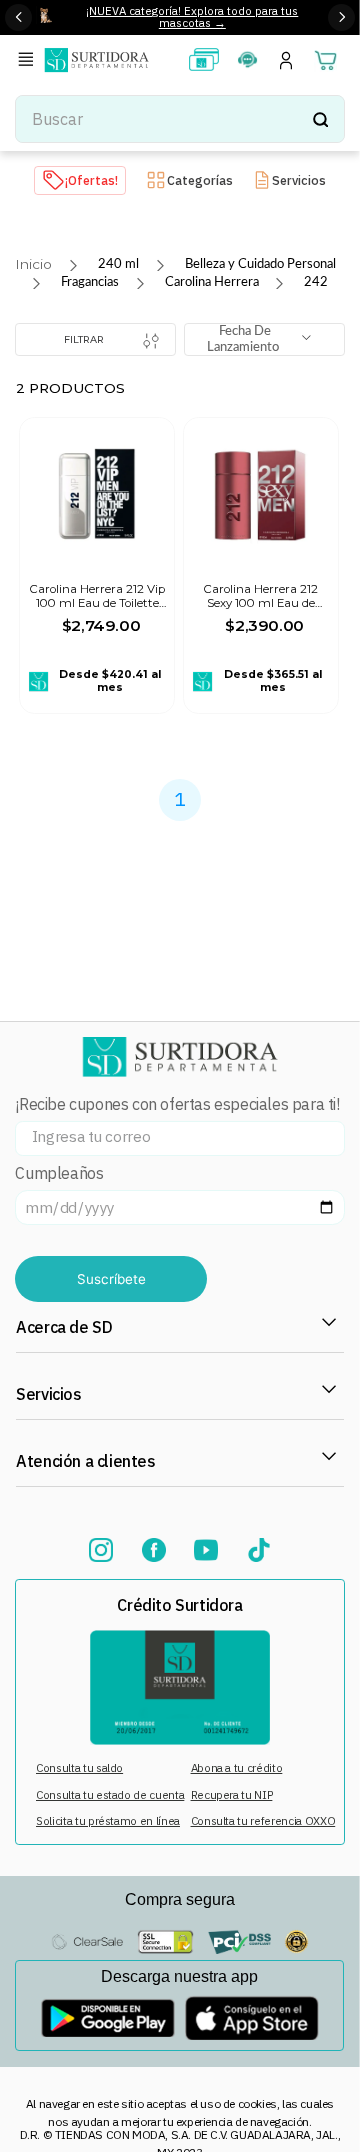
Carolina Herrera (212, 282)
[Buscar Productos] (320, 119)
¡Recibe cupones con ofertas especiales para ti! (177, 1104)
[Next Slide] (341, 17)
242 (316, 282)
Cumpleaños (59, 1173)
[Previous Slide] (18, 17)
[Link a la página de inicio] (33, 264)
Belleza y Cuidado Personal (260, 264)
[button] (29, 60)
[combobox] (179, 119)
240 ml (118, 264)
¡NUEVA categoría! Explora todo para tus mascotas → (192, 17)
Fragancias (90, 282)
